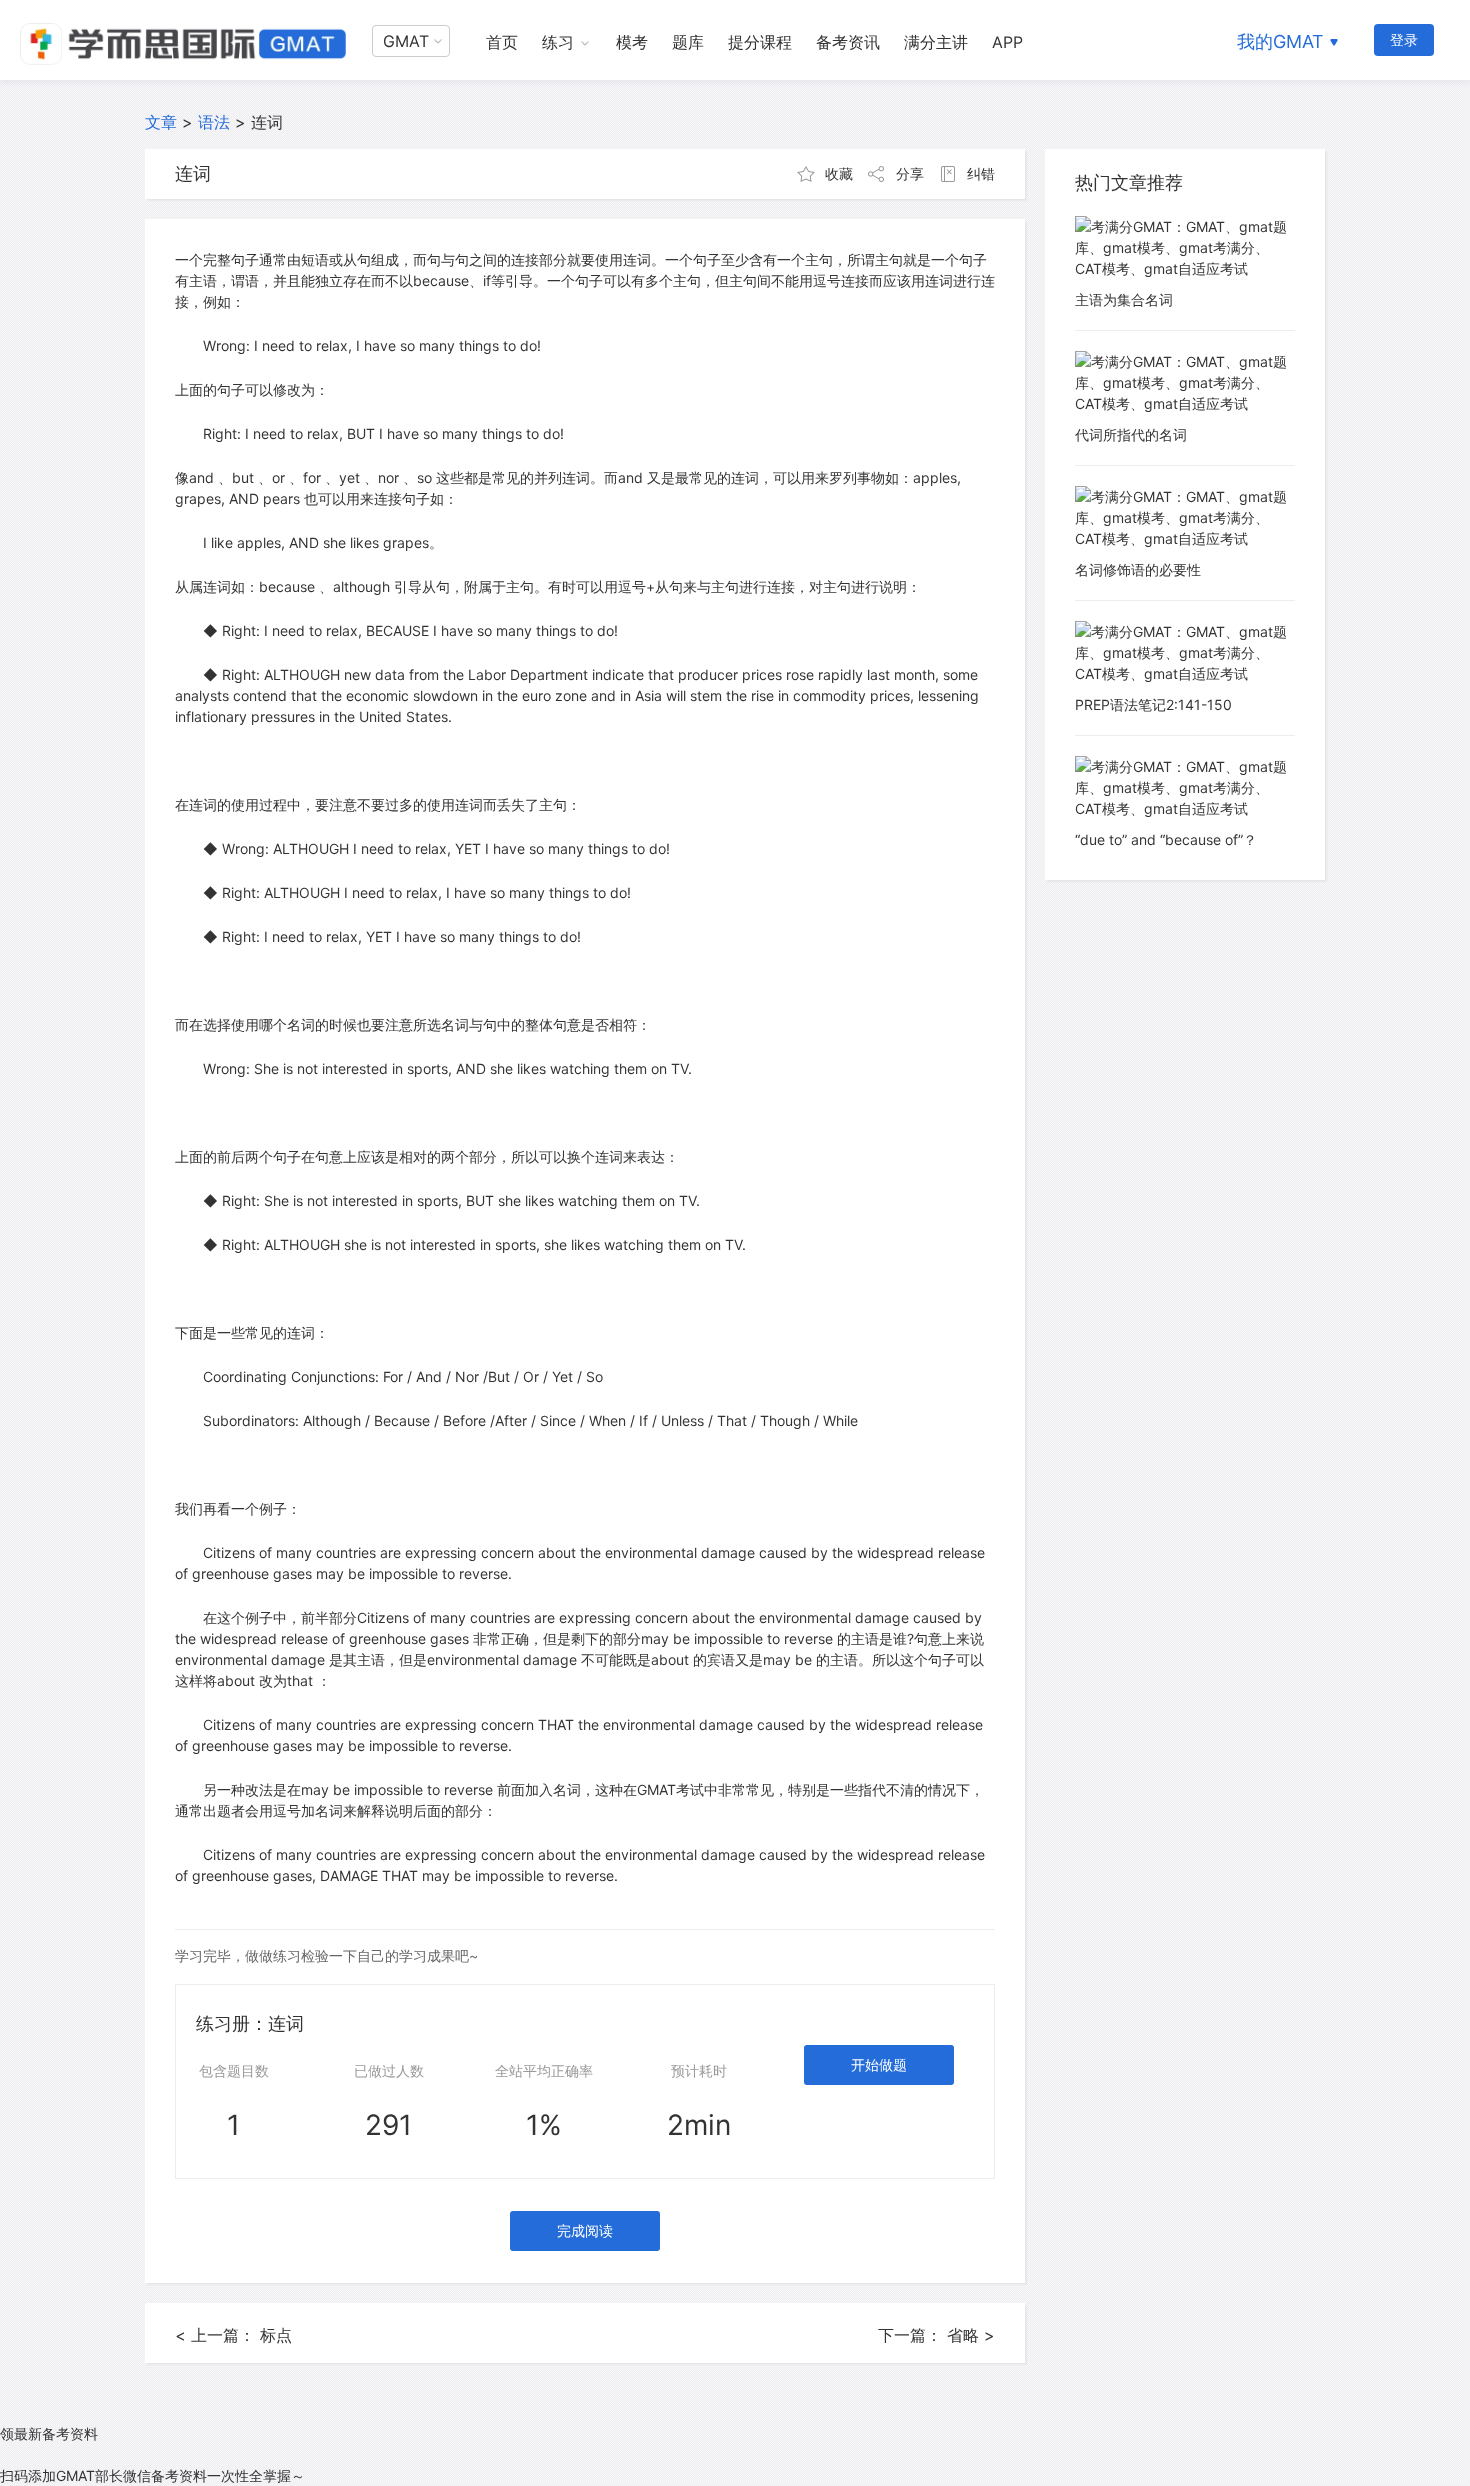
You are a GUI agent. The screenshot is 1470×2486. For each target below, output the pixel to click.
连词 (267, 122)
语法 (214, 122)
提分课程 (760, 42)
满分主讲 (936, 42)
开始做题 (879, 2064)
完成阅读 (585, 2230)
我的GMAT (1280, 41)
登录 (1404, 39)
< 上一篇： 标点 (233, 2335)
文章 (161, 122)
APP (1007, 42)
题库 (688, 42)
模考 (632, 42)
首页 (502, 42)
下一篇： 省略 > (936, 2335)
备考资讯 (848, 42)
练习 (558, 42)
